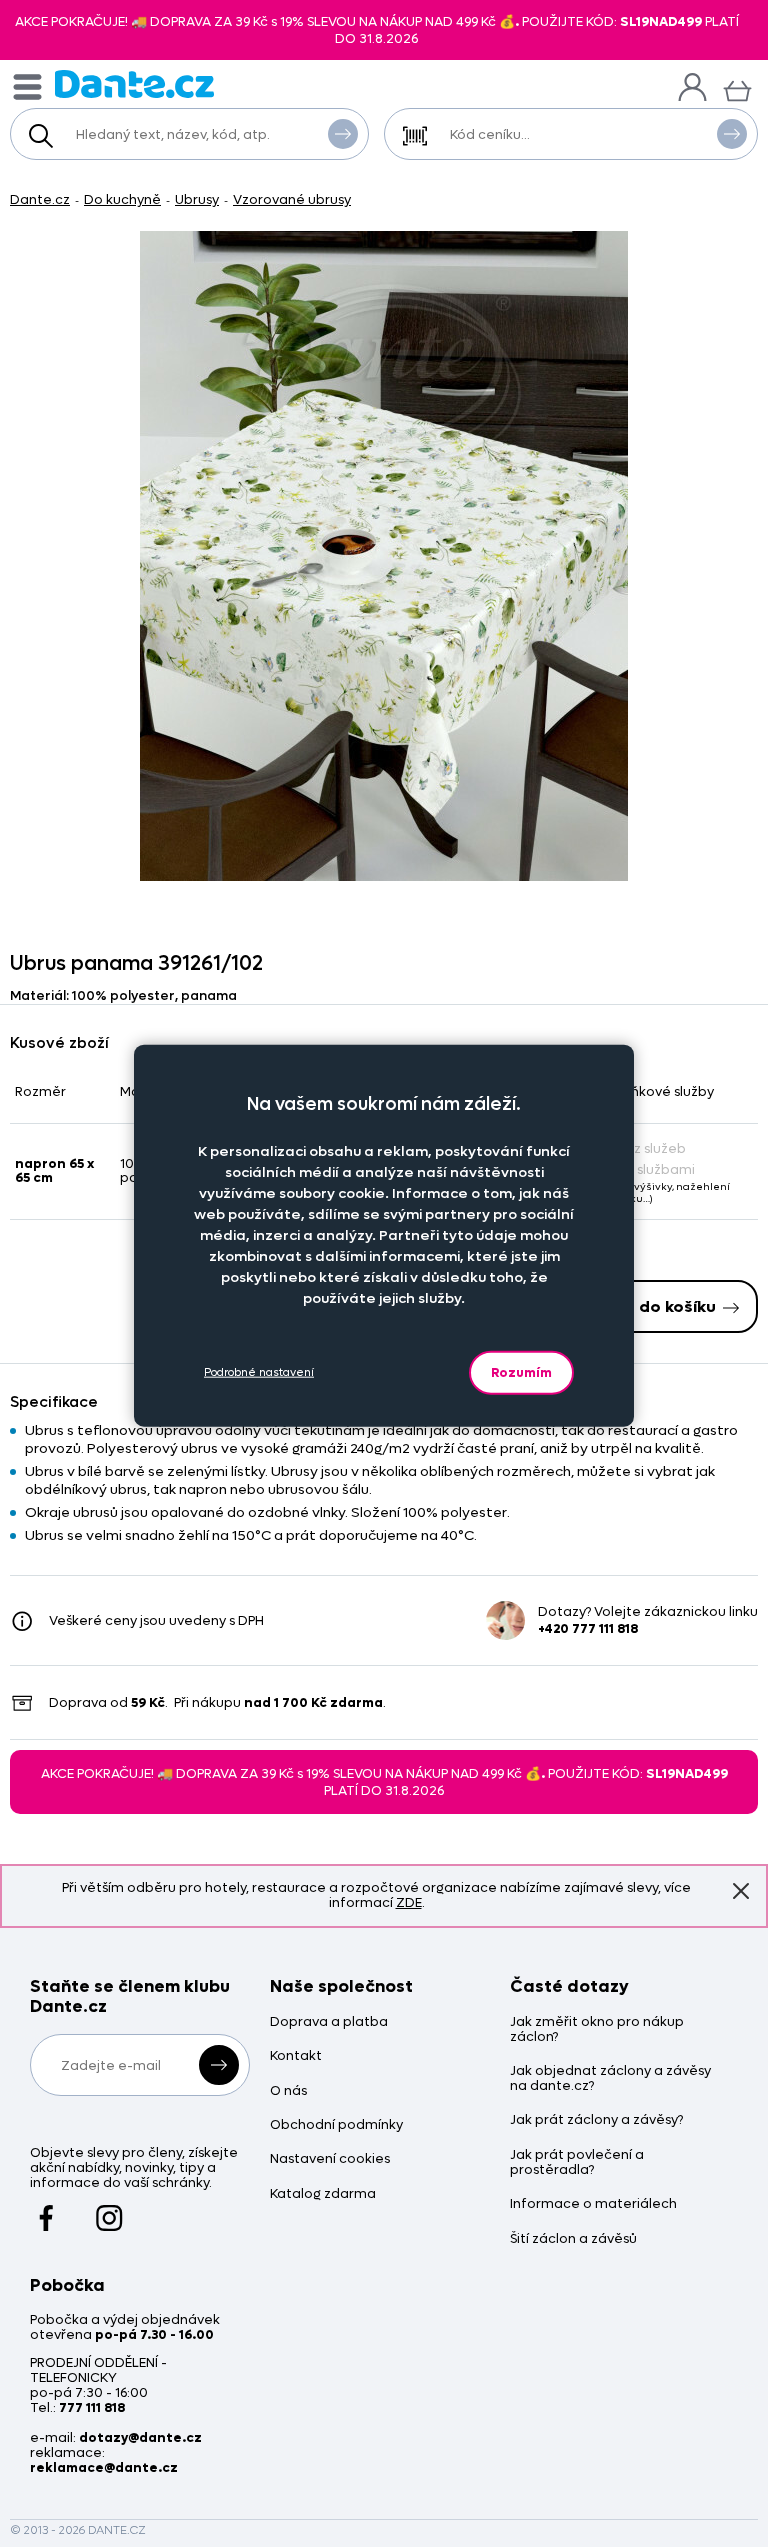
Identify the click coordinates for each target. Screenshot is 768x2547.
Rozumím (521, 1371)
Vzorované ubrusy (292, 199)
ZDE (409, 1902)
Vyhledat (343, 134)
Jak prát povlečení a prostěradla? (577, 2163)
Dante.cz (40, 199)
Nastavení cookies (330, 2159)
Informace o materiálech (593, 2204)
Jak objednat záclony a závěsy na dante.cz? (610, 2079)
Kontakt (296, 2056)
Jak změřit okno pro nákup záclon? (597, 2030)
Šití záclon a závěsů (573, 2239)
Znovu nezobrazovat (741, 1891)
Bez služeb (652, 1148)
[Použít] (732, 134)
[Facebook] (46, 2209)
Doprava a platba (329, 2022)
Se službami (656, 1169)
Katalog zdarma (323, 2194)
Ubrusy (197, 199)
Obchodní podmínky (336, 2125)
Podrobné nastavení (259, 1372)
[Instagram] (109, 2209)
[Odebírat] (219, 2065)
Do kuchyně (122, 199)
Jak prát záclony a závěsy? (596, 2120)
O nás (288, 2091)
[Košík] (737, 88)
